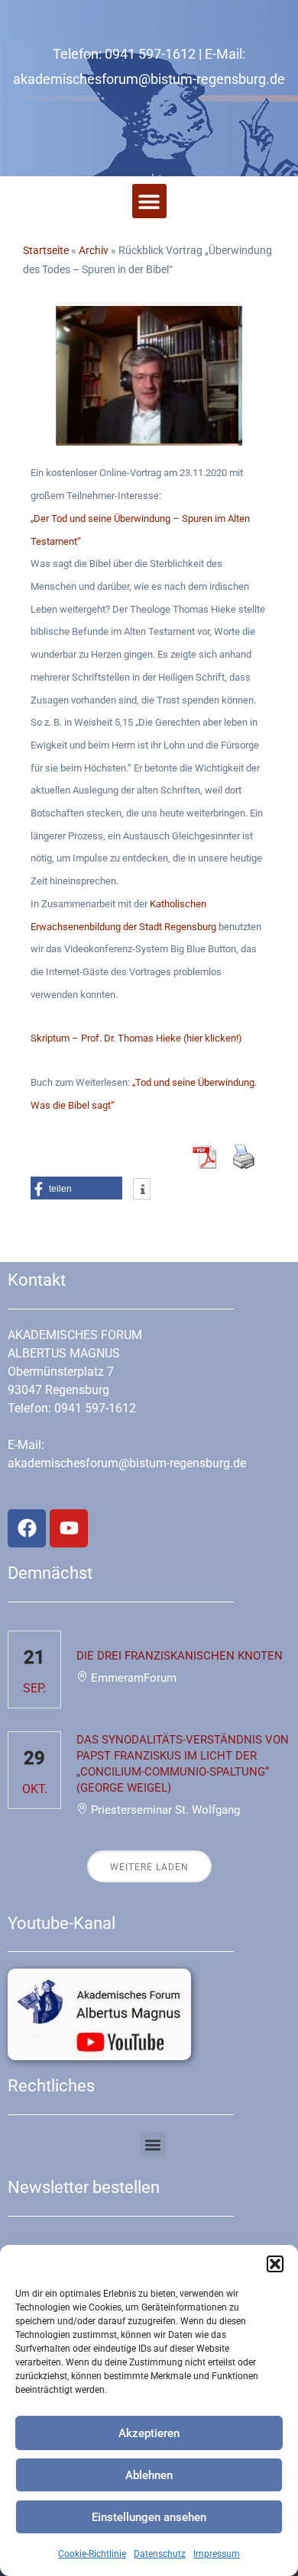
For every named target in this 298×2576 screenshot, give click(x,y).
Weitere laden (149, 1867)
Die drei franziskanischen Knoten (180, 1656)
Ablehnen (149, 2475)
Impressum (217, 2554)
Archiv (94, 250)
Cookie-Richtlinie (92, 2554)
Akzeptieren (149, 2433)
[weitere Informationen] (142, 1190)
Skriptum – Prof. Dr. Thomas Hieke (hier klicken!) (136, 1038)
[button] (275, 2264)
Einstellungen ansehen (149, 2517)
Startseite (46, 250)
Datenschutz (160, 2554)
